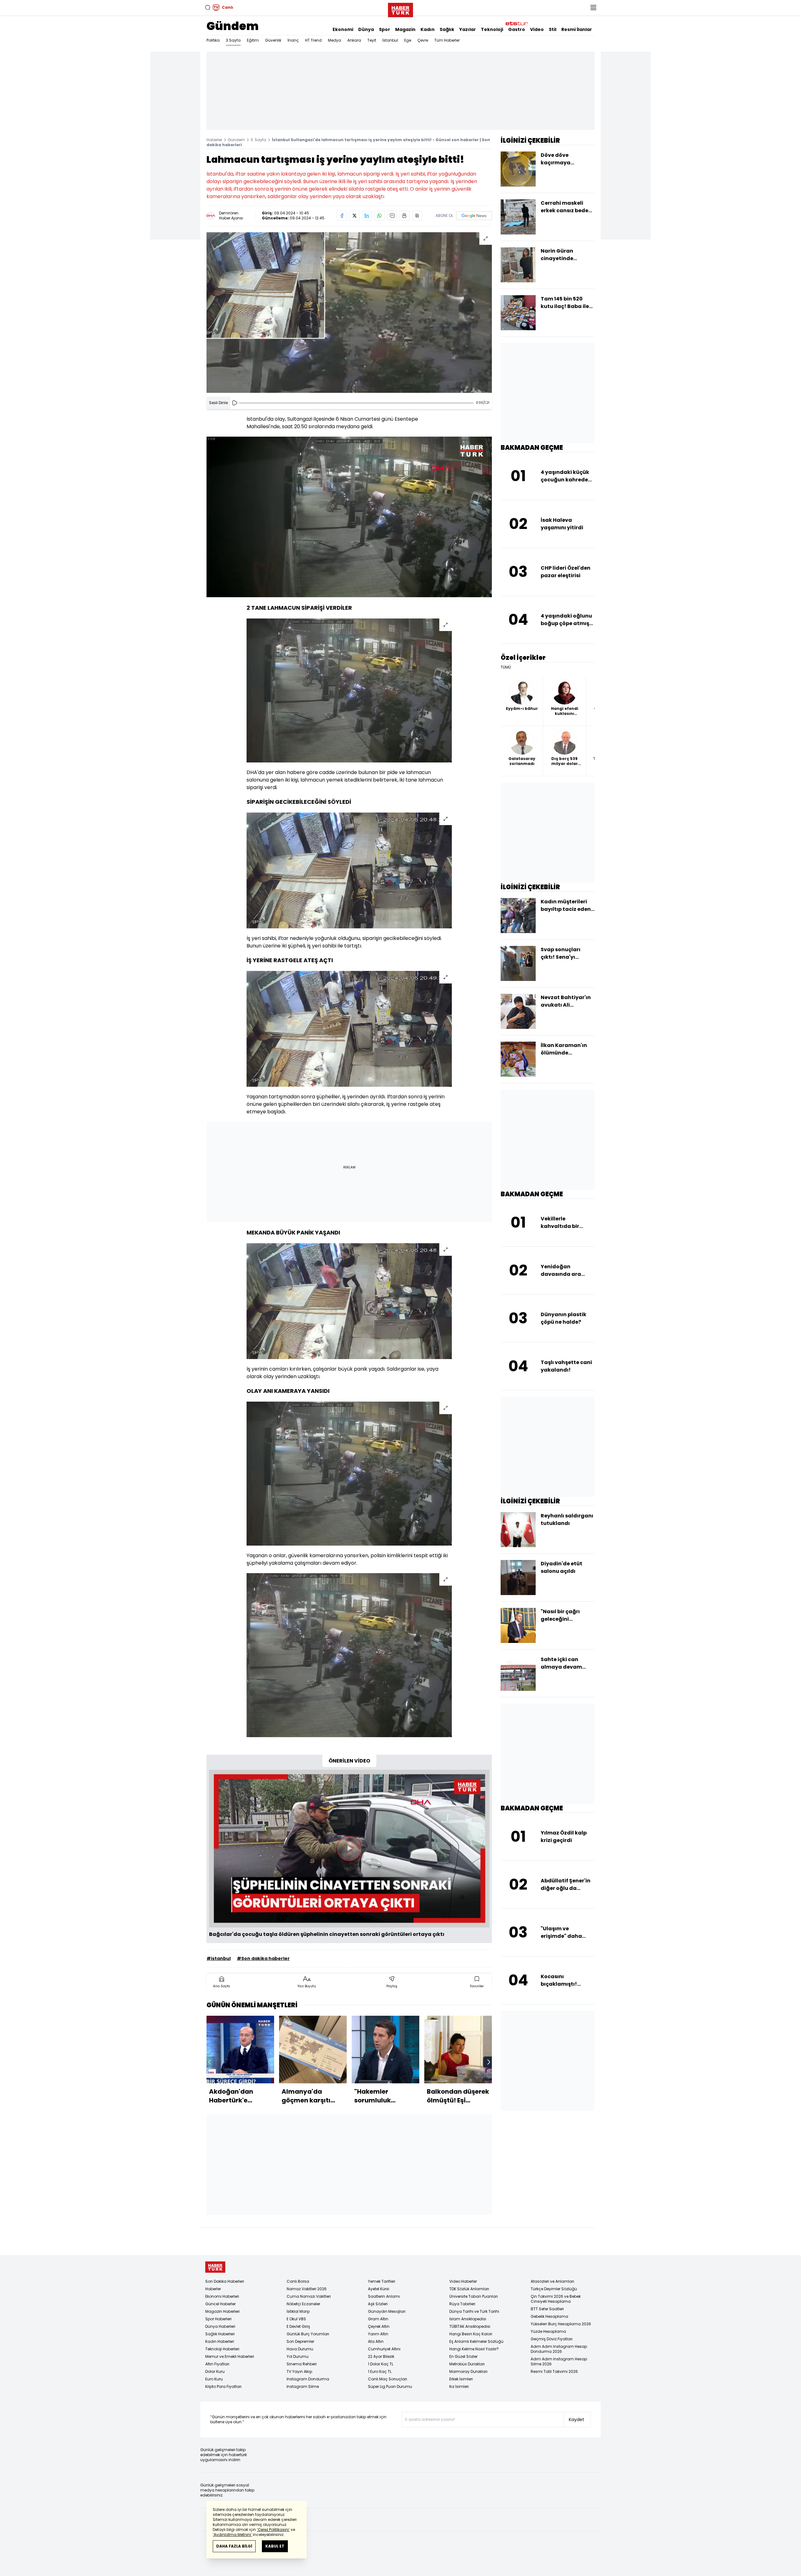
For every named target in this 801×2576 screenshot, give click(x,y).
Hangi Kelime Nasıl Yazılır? (474, 2349)
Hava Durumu (300, 2349)
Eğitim (253, 40)
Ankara (354, 40)
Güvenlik (273, 40)
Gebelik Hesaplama (549, 2316)
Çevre (423, 40)
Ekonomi (343, 29)
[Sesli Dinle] (235, 403)
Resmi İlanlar (577, 29)
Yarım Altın (378, 2334)
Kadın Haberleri (220, 2341)
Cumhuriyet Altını (384, 2349)
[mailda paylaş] (392, 216)
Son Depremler (300, 2341)
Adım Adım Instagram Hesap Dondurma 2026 (559, 2349)
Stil (553, 29)
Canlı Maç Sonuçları (388, 2379)
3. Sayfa (258, 140)
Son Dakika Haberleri (225, 2281)
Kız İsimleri (459, 2386)
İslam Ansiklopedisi (468, 2319)
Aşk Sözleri (378, 2304)
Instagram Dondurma (308, 2379)
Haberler (214, 140)
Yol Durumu (298, 2356)
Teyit (372, 40)
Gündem (233, 26)
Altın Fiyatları (217, 2364)
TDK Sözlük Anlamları (469, 2289)
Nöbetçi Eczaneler (303, 2304)
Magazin (405, 29)
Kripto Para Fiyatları (223, 2386)
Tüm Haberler (447, 40)
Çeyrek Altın (379, 2326)
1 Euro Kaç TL (380, 2371)
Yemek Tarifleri (382, 2281)
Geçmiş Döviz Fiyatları (552, 2339)
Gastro (517, 29)
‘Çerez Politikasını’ (273, 2530)
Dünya (366, 29)
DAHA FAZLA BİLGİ (234, 2546)
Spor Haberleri (218, 2319)
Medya (334, 40)
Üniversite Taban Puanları (474, 2296)
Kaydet (577, 2419)
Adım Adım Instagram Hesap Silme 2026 (559, 2361)
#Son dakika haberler (263, 1958)
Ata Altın (376, 2341)
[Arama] (208, 8)
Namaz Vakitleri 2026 (307, 2289)
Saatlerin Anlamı (384, 2296)
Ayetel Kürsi (379, 2289)
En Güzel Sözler (463, 2356)
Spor (385, 29)
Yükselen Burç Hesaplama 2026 (561, 2324)
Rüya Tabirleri (462, 2304)
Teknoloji (492, 29)
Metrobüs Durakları (467, 2364)
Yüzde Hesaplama (548, 2331)
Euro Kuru (214, 2379)
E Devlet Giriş (298, 2326)
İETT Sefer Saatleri (547, 2309)
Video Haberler (463, 2281)
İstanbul (390, 40)
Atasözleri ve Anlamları (552, 2281)
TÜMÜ (506, 667)
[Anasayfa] (215, 2267)
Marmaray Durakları (468, 2371)
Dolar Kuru (215, 2371)
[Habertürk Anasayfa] (400, 9)
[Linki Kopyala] (417, 216)
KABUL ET (275, 2546)
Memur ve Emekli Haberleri (230, 2356)
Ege (408, 40)
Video (537, 29)
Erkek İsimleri (461, 2379)
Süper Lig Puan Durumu (390, 2386)
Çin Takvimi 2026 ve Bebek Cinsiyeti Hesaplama (556, 2299)
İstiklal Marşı (298, 2311)
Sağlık (447, 29)
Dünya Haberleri (220, 2326)
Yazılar (468, 29)
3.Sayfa (233, 40)
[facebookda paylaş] (342, 216)
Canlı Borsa (298, 2281)
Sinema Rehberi (302, 2364)
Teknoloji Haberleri (222, 2349)
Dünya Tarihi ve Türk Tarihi (474, 2311)
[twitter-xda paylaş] (355, 216)
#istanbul (219, 1958)
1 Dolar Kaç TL (381, 2364)
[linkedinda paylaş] (367, 216)
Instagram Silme (303, 2386)
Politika (213, 40)
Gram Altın (378, 2319)
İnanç (293, 40)
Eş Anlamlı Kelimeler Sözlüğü (476, 2341)
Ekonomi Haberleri (222, 2296)
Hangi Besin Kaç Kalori (471, 2334)
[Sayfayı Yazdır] (405, 216)
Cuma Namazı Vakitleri (309, 2296)
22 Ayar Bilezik (381, 2356)
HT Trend (313, 40)
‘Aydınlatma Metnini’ (232, 2535)
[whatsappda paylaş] (380, 216)
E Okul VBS (296, 2319)
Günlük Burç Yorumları (308, 2334)
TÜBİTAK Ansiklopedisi (470, 2326)
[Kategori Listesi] (593, 8)
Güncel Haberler (220, 2304)
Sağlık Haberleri (220, 2334)
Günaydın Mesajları (387, 2311)
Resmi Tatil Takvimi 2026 (554, 2371)
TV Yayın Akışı (299, 2371)
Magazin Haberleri (222, 2311)
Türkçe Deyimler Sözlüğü (554, 2289)
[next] (489, 2062)
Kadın (428, 29)
